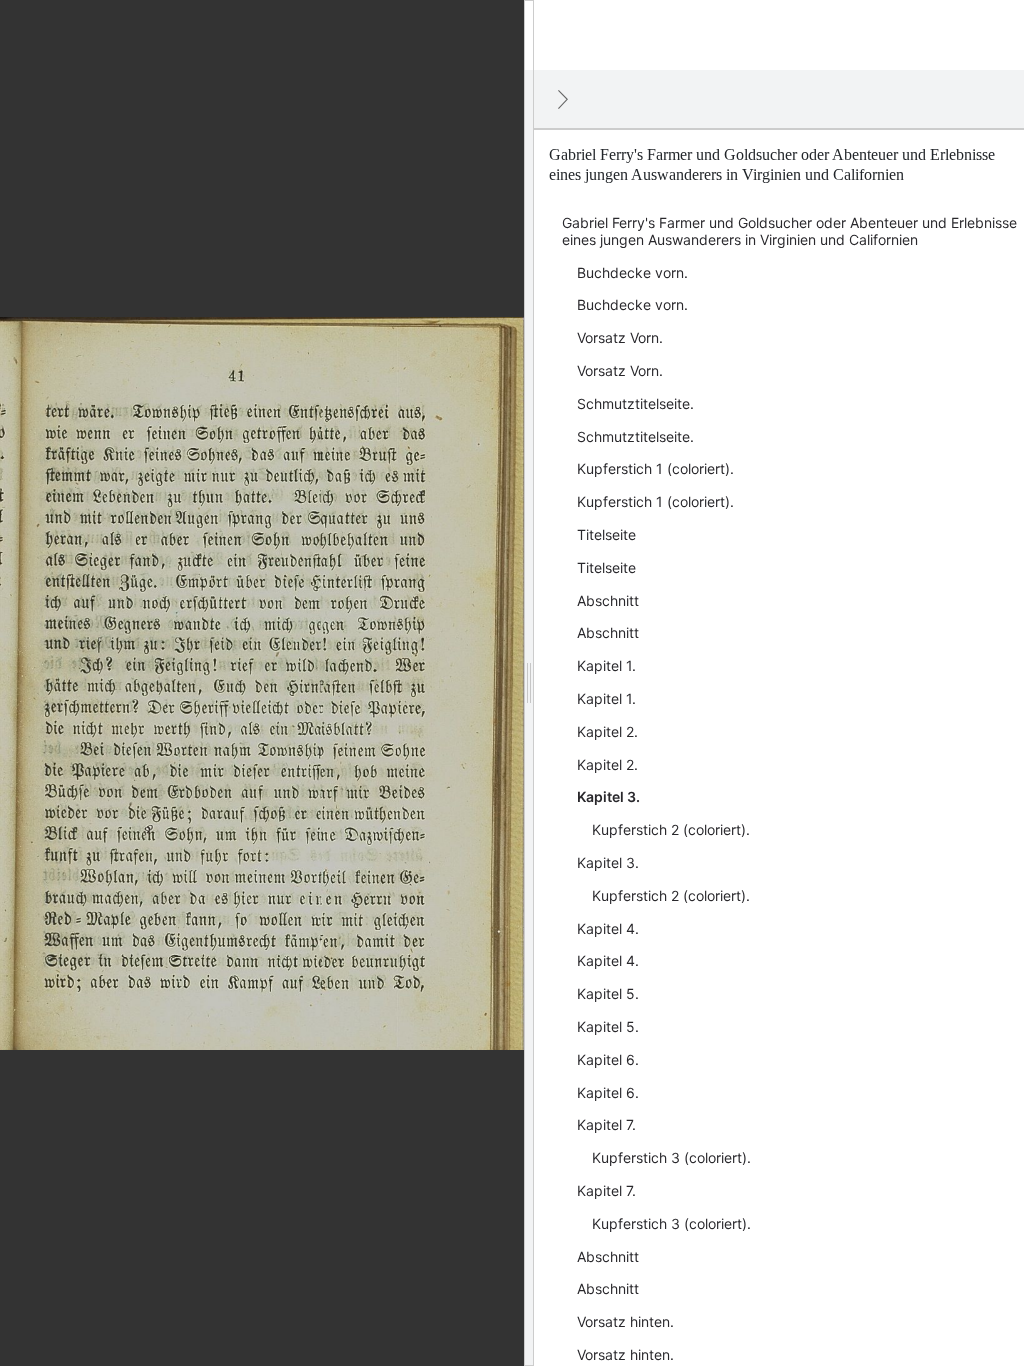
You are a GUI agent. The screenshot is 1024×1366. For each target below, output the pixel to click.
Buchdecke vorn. (632, 272)
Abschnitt (608, 600)
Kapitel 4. (608, 928)
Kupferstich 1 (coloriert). (655, 468)
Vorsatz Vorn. (620, 337)
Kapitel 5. (608, 993)
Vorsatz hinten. (625, 1321)
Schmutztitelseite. (635, 403)
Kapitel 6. (608, 1059)
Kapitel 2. (607, 731)
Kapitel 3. (608, 796)
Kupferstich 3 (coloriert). (671, 1157)
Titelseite (606, 534)
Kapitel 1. (606, 665)
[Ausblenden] (563, 99)
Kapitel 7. (606, 1124)
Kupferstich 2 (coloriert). (671, 829)
